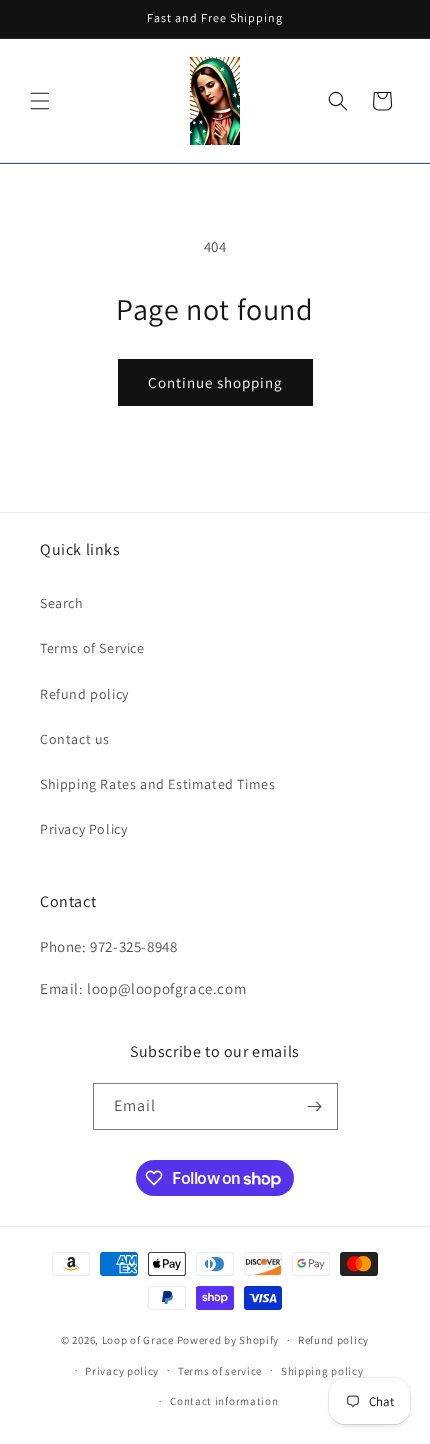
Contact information (224, 1401)
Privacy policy (122, 1371)
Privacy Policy (83, 829)
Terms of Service (92, 648)
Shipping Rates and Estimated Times (157, 784)
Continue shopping (215, 382)
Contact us (75, 739)
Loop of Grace (138, 1340)
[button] (40, 101)
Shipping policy (322, 1371)
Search (62, 603)
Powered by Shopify (228, 1340)
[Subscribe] (315, 1106)
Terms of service (220, 1371)
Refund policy (84, 694)
